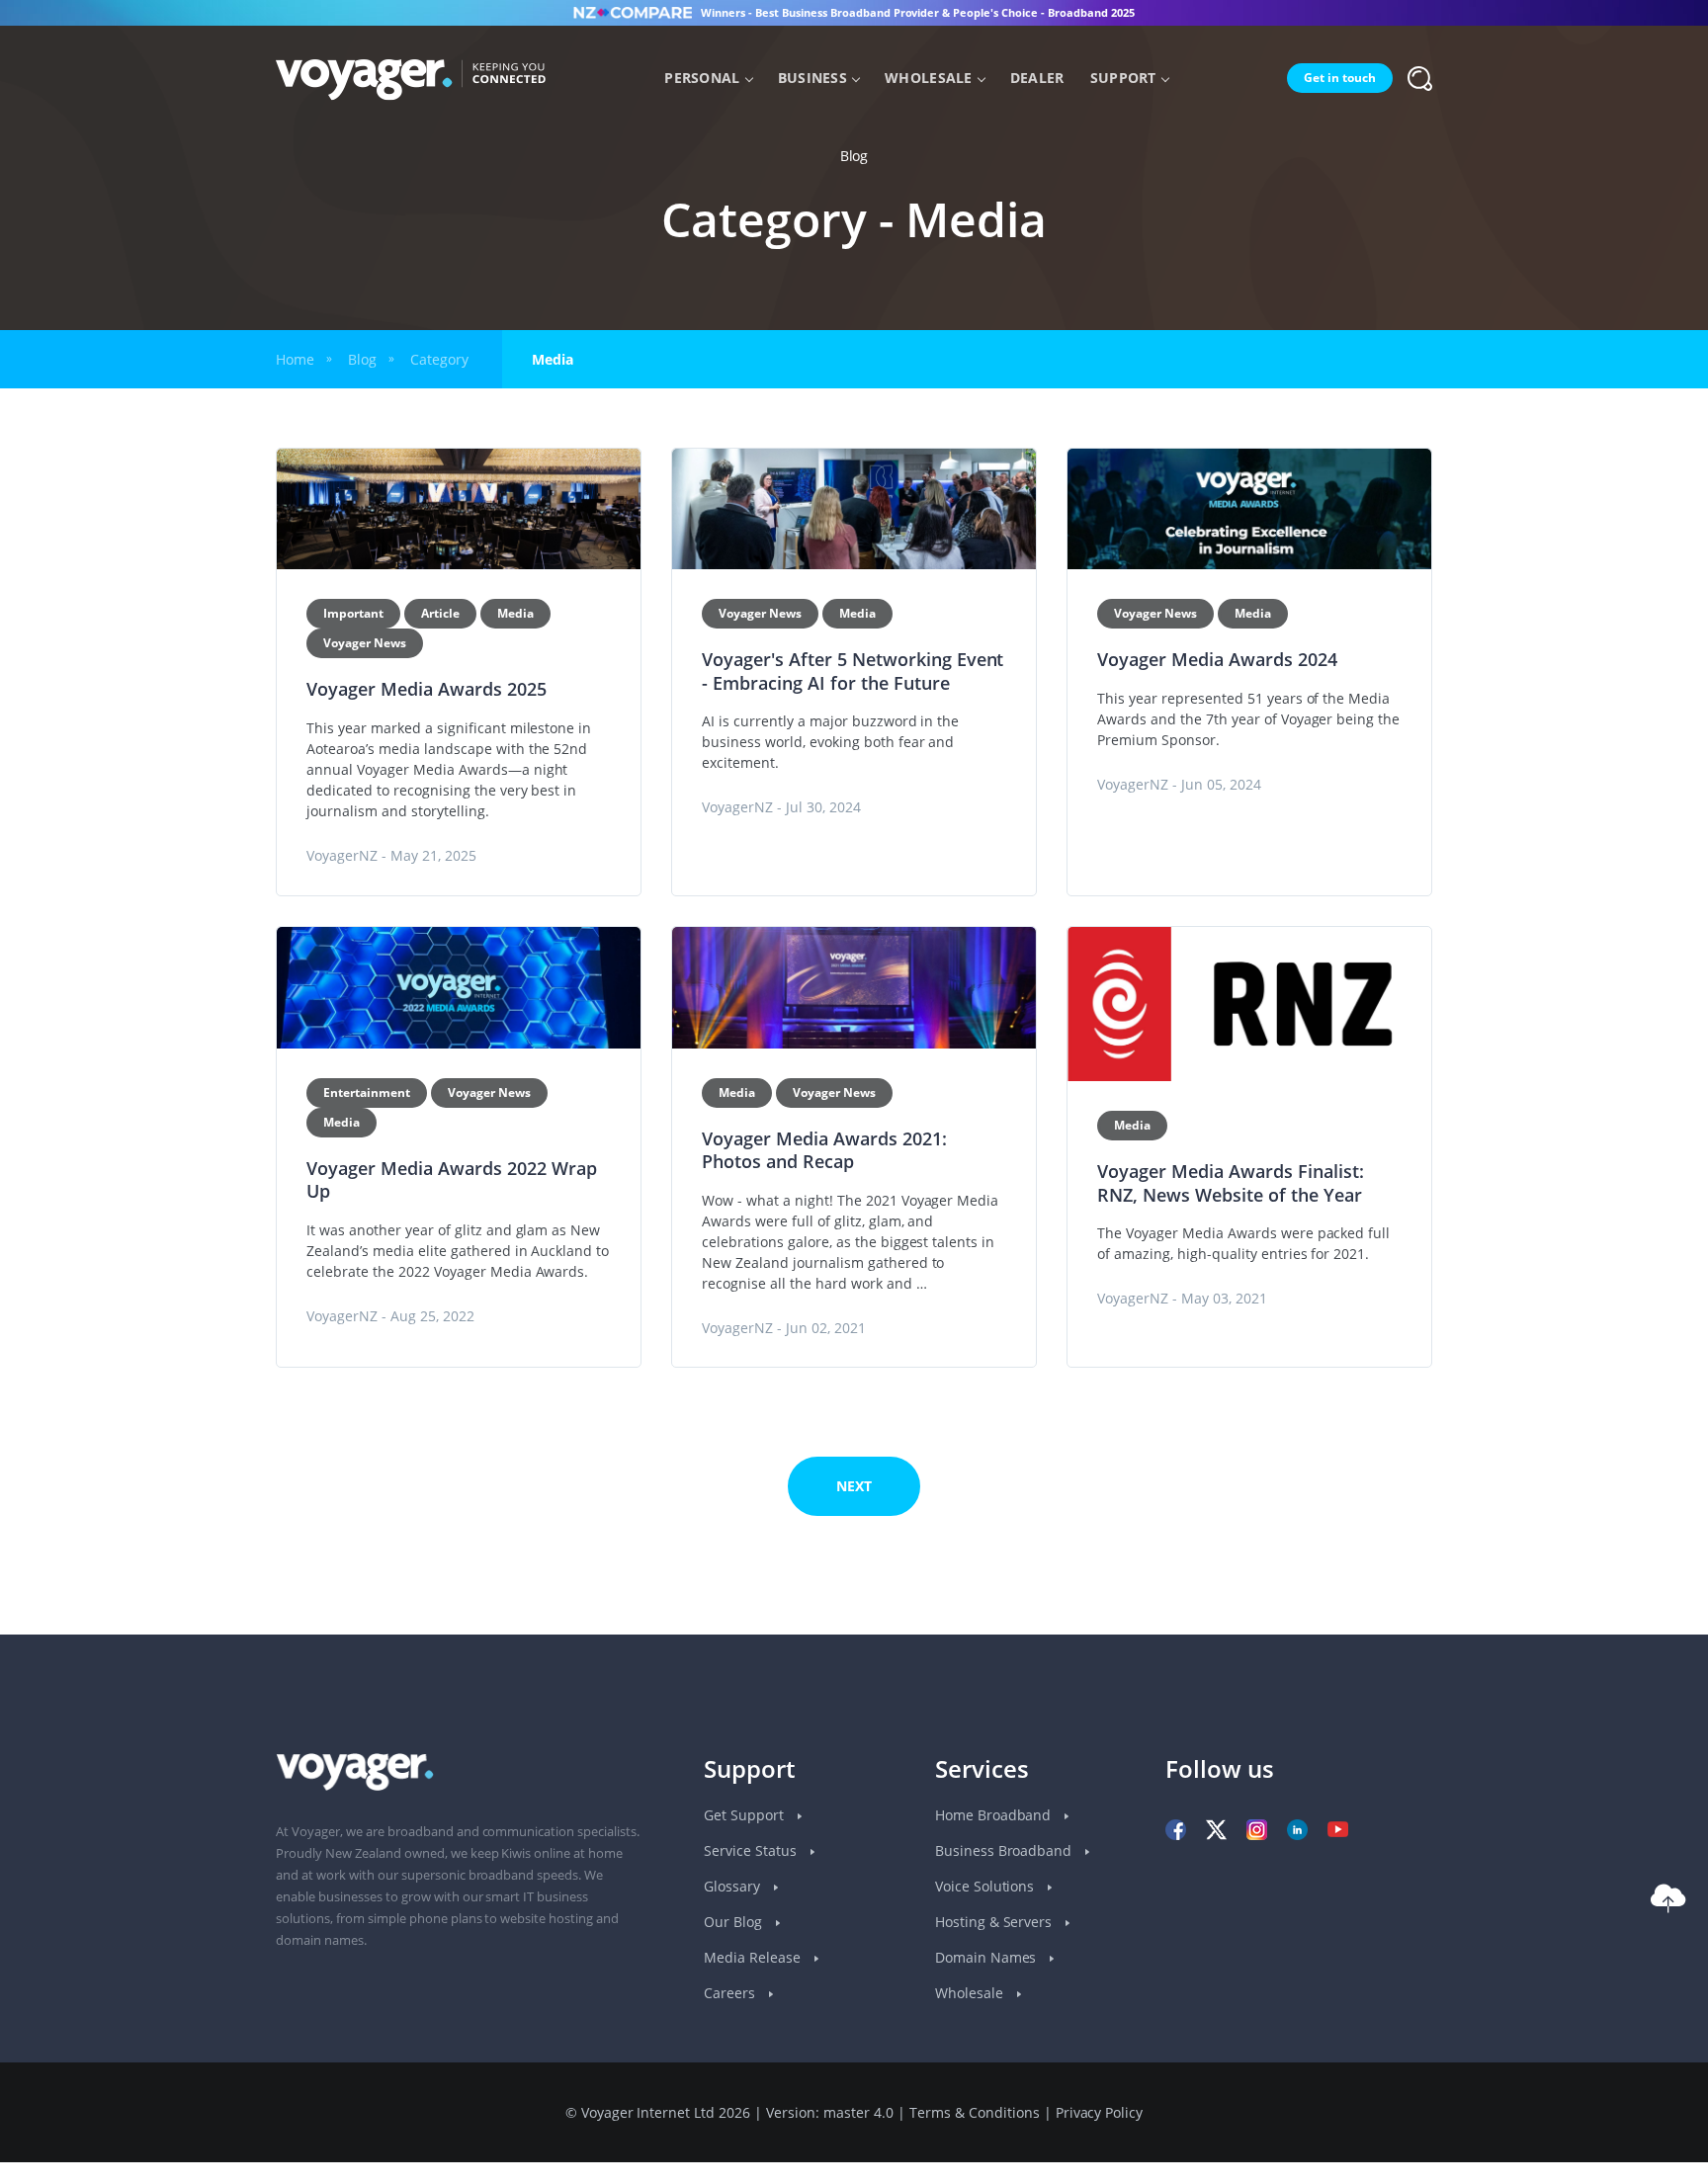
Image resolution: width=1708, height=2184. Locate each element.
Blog (362, 359)
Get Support (746, 1815)
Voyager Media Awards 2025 (427, 689)
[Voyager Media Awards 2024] (1249, 509)
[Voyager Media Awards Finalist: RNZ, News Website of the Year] (1249, 1004)
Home (295, 359)
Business (812, 78)
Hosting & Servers (996, 1922)
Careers (731, 1993)
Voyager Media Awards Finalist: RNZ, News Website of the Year (1231, 1183)
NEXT (854, 1486)
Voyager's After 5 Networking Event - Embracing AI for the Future (853, 671)
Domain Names (988, 1957)
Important (353, 613)
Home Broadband (995, 1815)
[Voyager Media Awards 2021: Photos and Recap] (854, 988)
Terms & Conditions (975, 2112)
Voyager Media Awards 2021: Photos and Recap (824, 1150)
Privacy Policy (1100, 2112)
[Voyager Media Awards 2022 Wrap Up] (459, 988)
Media (515, 613)
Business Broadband (1006, 1850)
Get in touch (1340, 78)
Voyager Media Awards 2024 (1217, 659)
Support (1123, 78)
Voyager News (365, 643)
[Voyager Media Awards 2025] (459, 509)
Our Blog (735, 1922)
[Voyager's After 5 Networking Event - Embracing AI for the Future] (854, 509)
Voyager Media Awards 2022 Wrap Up (452, 1180)
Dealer (1037, 78)
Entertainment (367, 1092)
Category (439, 359)
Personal (702, 78)
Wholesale (929, 78)
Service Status (752, 1850)
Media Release (754, 1957)
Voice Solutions (987, 1886)
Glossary (734, 1886)
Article (440, 613)
